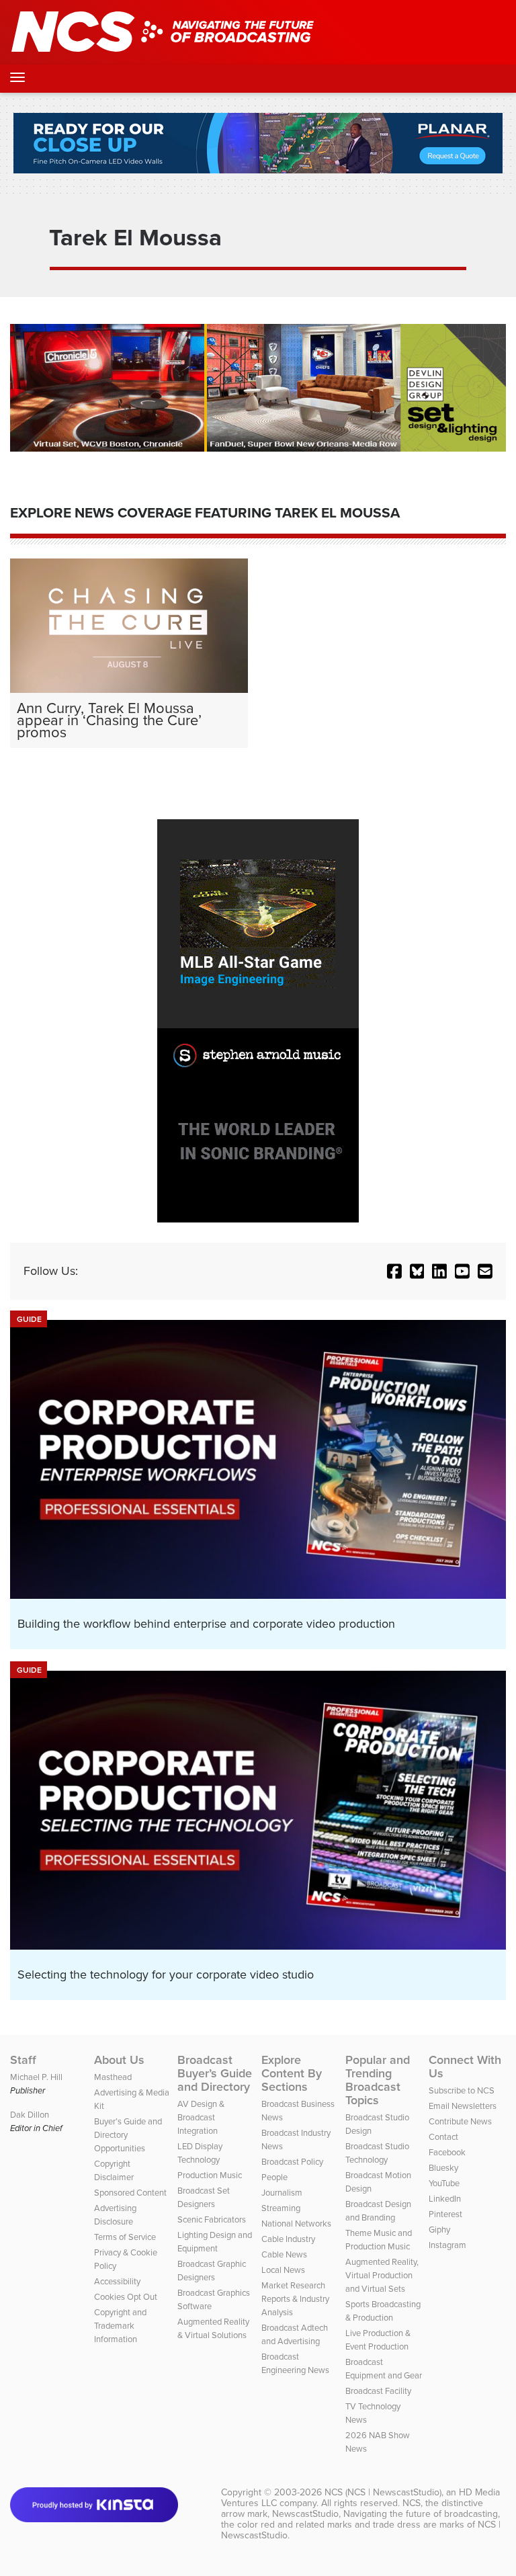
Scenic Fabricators (212, 2219)
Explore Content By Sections (292, 2073)
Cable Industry (288, 2239)
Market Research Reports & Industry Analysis (295, 2299)
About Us (119, 2060)
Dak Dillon (30, 2115)
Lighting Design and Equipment (215, 2242)
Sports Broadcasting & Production (383, 2311)
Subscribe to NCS (462, 2090)
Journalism (282, 2193)
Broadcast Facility (378, 2391)
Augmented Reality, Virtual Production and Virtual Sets (382, 2275)
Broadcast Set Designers (204, 2197)
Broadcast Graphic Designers (212, 2271)
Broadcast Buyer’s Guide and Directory (215, 2073)
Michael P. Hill (36, 2077)
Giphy (439, 2230)
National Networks (296, 2224)
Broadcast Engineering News (295, 2363)
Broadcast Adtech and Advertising (295, 2334)
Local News (283, 2270)
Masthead (113, 2077)
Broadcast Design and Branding (378, 2211)
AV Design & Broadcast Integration (201, 2117)
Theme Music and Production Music (379, 2240)
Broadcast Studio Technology (377, 2153)
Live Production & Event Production (378, 2340)
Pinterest (445, 2214)
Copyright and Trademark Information (120, 2326)
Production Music (210, 2175)
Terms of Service (125, 2237)
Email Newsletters (463, 2106)
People (274, 2177)
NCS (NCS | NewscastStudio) (383, 2492)
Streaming (281, 2208)
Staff (23, 2060)
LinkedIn (445, 2199)
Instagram (447, 2245)
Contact (443, 2137)
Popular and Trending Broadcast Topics (378, 2080)
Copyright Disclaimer (114, 2170)
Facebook (447, 2152)
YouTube (444, 2183)
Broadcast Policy (292, 2162)
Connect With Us (465, 2067)
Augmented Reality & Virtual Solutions (213, 2328)
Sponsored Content (130, 2193)
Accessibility (117, 2281)
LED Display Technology (200, 2153)
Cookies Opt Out (126, 2297)
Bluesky (443, 2168)
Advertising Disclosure (115, 2215)
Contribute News (460, 2121)
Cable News (284, 2254)
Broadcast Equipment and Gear (384, 2369)
